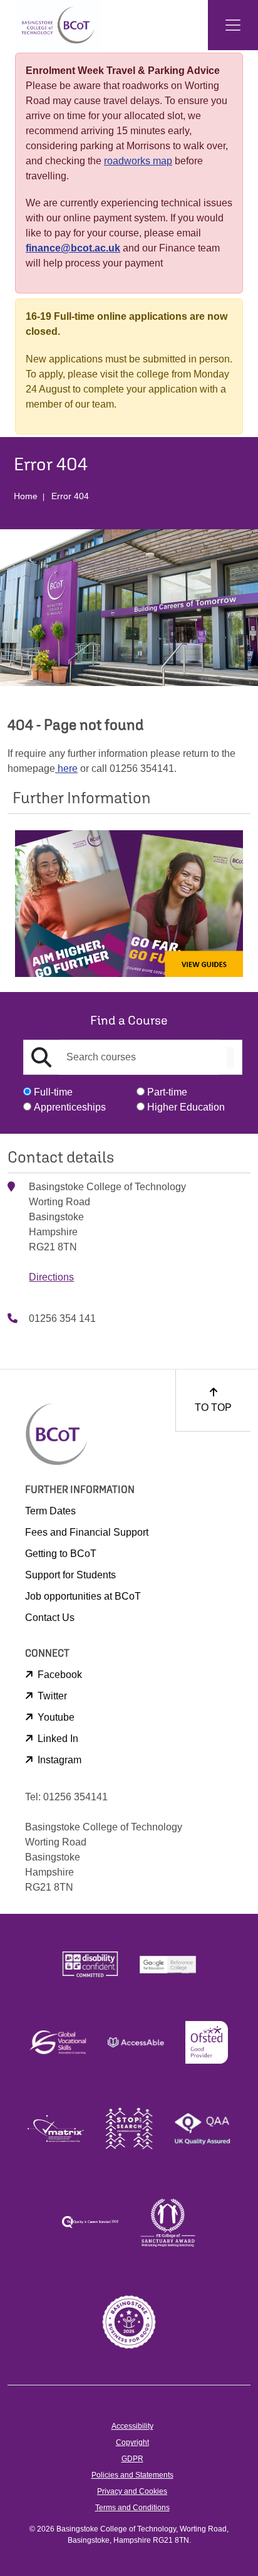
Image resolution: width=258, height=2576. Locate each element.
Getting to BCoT (61, 1554)
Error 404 (70, 496)
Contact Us (50, 1618)
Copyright (132, 2442)
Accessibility (132, 2426)
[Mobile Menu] (233, 25)
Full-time (53, 1092)
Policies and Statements (132, 2475)
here (66, 768)
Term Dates (50, 1511)
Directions (51, 1277)
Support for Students (70, 1575)
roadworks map (138, 161)
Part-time (167, 1092)
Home (26, 496)
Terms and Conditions (132, 2508)
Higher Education (186, 1107)
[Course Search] (230, 1057)
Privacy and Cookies (132, 2491)
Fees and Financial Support (87, 1532)
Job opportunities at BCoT (83, 1596)
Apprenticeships (70, 1107)
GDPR (132, 2459)
